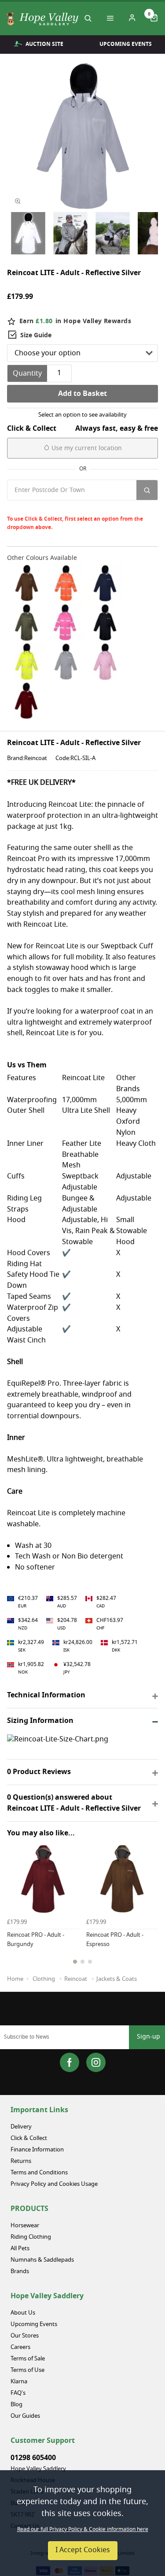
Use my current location (86, 449)
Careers (20, 2347)
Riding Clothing (31, 2237)
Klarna (19, 2382)
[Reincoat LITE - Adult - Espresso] (27, 583)
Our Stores (25, 2336)
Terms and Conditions (39, 2173)
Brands (20, 2272)
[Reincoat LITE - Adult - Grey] (66, 662)
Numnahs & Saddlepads (42, 2260)
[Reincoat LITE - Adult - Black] (105, 622)
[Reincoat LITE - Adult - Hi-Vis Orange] (66, 583)
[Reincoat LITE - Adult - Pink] (105, 662)
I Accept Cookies (83, 2550)
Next (150, 1917)
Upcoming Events (34, 2324)
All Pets (20, 2249)
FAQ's (18, 2393)
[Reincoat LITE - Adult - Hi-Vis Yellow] (27, 662)
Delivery (21, 2127)
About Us (23, 2313)
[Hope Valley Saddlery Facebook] (70, 2062)
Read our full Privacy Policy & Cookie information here (83, 2530)
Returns (21, 2161)
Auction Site (44, 44)
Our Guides (25, 2416)
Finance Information (37, 2150)
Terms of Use (27, 2370)
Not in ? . (66, 508)
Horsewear (25, 2226)
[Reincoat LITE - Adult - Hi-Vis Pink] (66, 622)
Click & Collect (29, 2138)
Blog (16, 2405)
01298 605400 (33, 2458)
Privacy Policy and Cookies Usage (54, 2184)
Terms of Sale (28, 2359)
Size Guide (36, 335)
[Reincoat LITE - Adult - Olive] (27, 622)
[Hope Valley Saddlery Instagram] (96, 2062)
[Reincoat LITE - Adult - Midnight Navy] (105, 583)
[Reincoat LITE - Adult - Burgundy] (27, 701)
